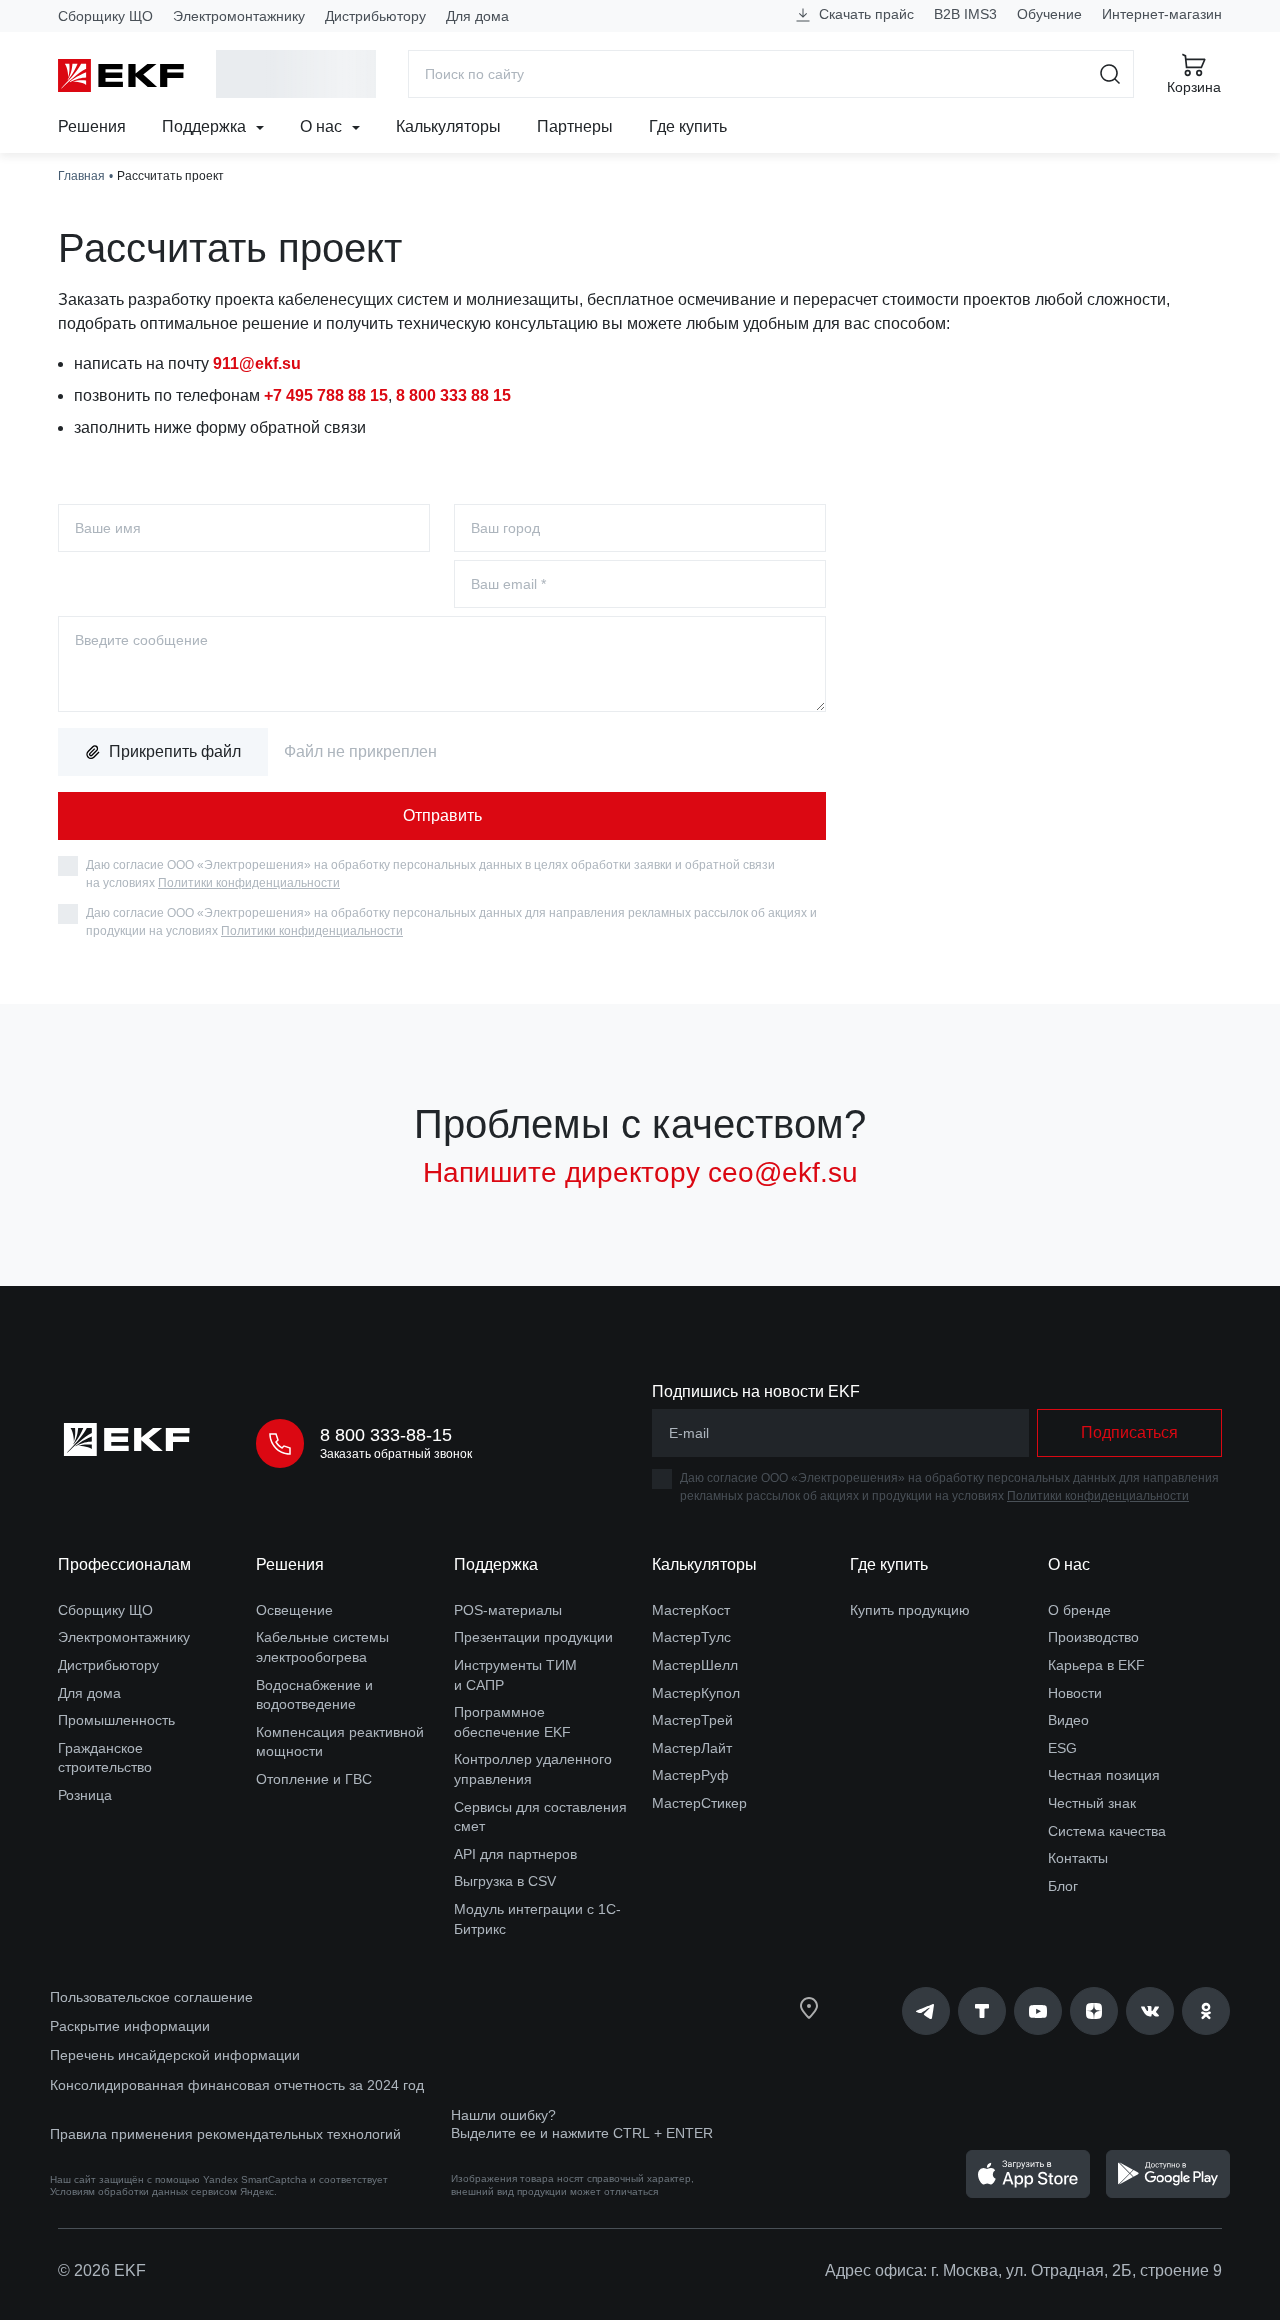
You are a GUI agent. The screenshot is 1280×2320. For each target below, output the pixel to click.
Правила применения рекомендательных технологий (225, 2134)
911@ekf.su (257, 363)
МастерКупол (696, 1693)
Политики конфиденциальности (249, 883)
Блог (1063, 1886)
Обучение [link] (1049, 14)
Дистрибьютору (375, 16)
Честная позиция (1104, 1775)
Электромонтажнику (239, 16)
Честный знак (1092, 1803)
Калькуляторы (448, 126)
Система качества (1107, 1831)
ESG (1062, 1748)
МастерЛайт (692, 1748)
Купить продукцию (910, 1610)
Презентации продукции (533, 1637)
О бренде (1079, 1610)
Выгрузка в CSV (505, 1881)
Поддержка (206, 126)
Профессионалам (124, 1564)
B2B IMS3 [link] (965, 14)
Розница (85, 1795)
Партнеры (575, 126)
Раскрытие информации (130, 2026)
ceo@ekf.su (783, 1172)
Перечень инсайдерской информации (175, 2055)
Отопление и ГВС (314, 1779)
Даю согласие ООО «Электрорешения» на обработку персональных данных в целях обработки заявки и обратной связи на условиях (430, 874)
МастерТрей (692, 1720)
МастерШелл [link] (695, 1665)
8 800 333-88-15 (386, 1435)
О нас (323, 126)
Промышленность (116, 1720)
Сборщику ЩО (105, 16)
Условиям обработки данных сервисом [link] (143, 2191)
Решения (92, 126)
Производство (1093, 1637)
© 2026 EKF (102, 2270)
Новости (1075, 1693)
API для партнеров (515, 1854)
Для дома (477, 16)
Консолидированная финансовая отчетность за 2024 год (237, 2085)
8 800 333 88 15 (453, 395)
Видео (1068, 1720)
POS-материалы (508, 1610)
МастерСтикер (699, 1803)
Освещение (294, 1610)
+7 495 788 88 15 (326, 395)
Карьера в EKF (1096, 1665)
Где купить (688, 126)
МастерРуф (690, 1775)
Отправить (442, 815)
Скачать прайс (864, 14)
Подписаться (1129, 1432)
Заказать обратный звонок (396, 1454)
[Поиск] (1110, 74)
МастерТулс (691, 1637)
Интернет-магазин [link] (1162, 14)
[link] (926, 2011)
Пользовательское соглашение (151, 1997)
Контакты (1078, 1858)
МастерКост (691, 1610)
